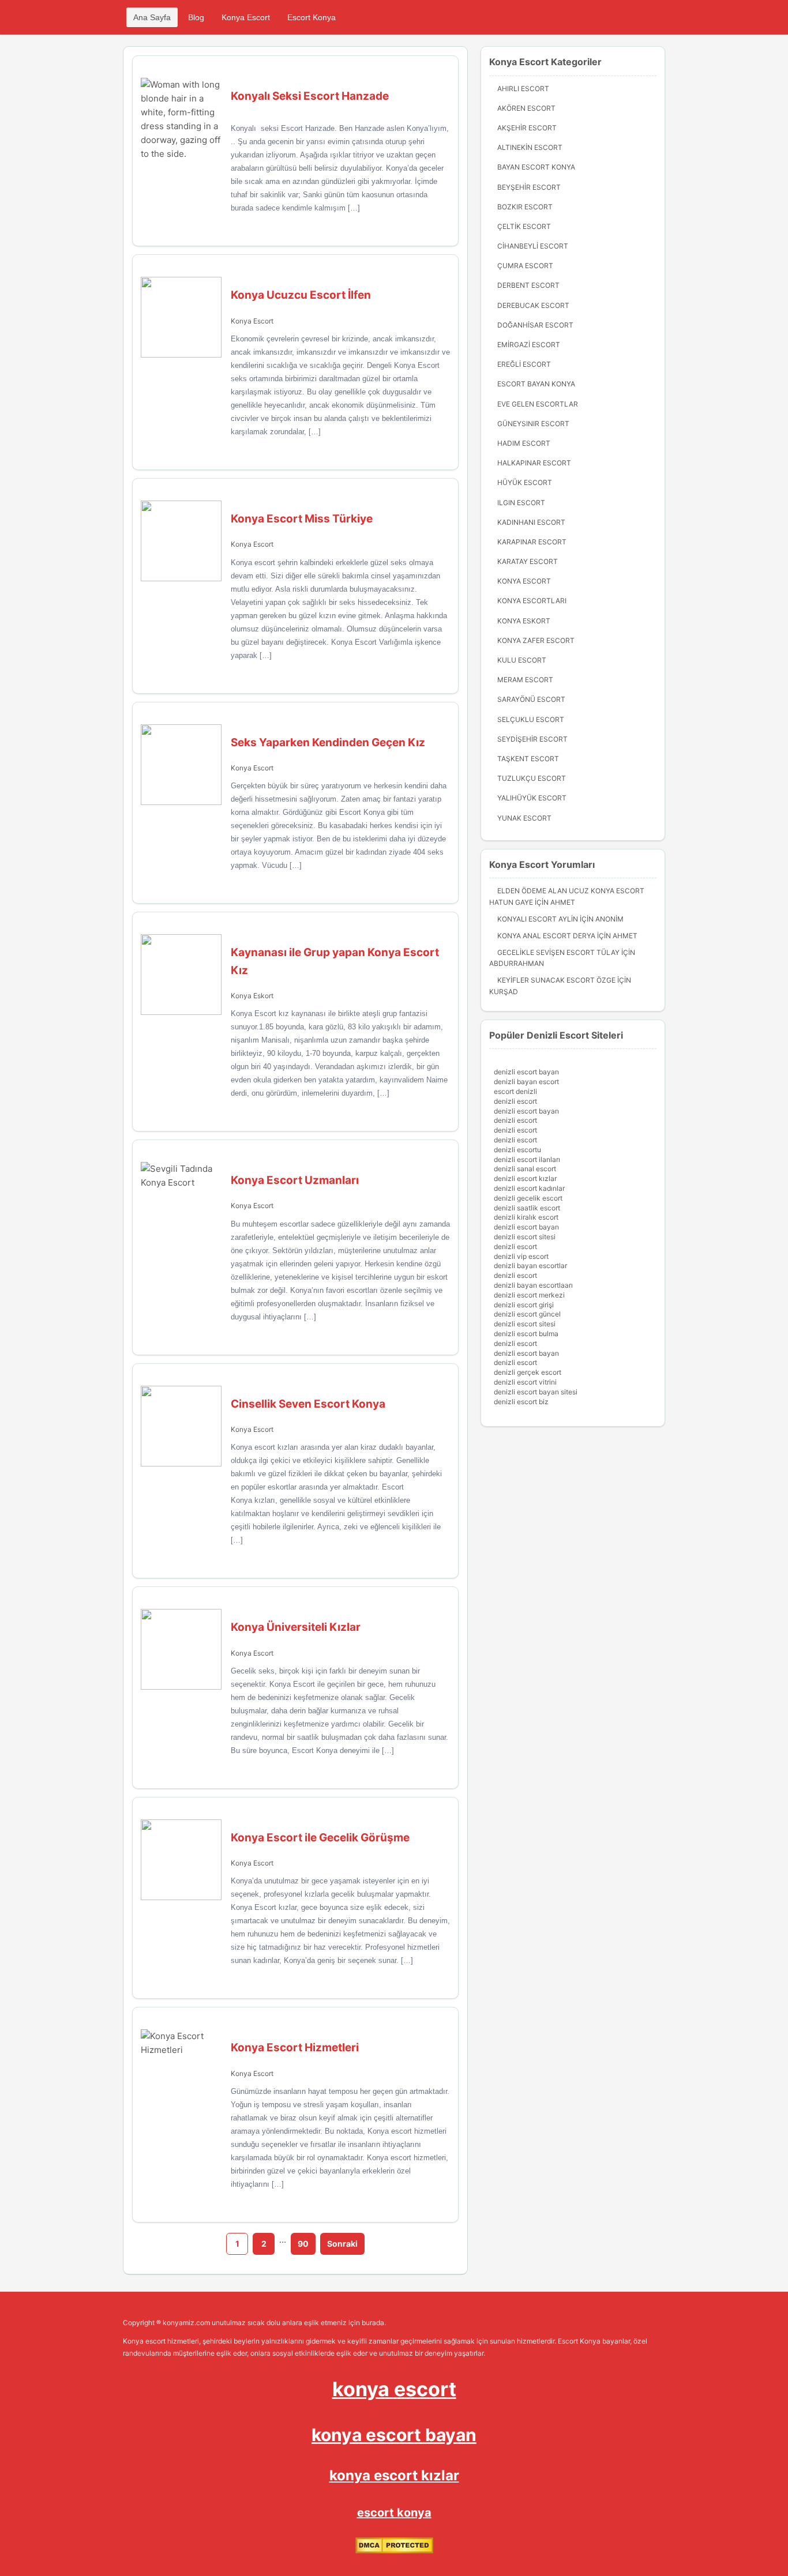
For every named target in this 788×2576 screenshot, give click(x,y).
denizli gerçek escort (528, 1372)
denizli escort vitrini (525, 1382)
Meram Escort (525, 680)
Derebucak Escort (533, 305)
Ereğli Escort (524, 364)
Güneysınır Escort (533, 424)
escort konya (394, 2513)
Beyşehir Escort (529, 187)
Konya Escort (246, 17)
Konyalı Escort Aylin (538, 919)
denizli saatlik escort (527, 1208)
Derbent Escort (528, 285)
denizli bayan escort (526, 1082)
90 (303, 2244)
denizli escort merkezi (529, 1295)
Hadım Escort (524, 443)
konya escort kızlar (394, 2475)
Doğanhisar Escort (535, 325)
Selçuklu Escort (531, 719)
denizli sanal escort (525, 1169)
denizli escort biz (521, 1402)
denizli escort (515, 1101)
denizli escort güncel (527, 1314)
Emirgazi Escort (529, 345)
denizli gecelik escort (528, 1198)
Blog (196, 17)
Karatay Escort (528, 561)
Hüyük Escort (525, 482)
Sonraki (342, 2244)
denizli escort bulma (526, 1334)
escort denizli (515, 1091)
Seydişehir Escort (532, 739)
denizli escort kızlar (525, 1178)
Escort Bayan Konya (536, 384)
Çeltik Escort (524, 226)
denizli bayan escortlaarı (533, 1285)
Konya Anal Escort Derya (546, 936)
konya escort (394, 2389)
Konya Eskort (252, 996)
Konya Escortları (532, 601)
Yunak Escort (524, 818)
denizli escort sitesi (525, 1237)
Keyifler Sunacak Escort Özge (556, 980)
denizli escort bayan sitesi (536, 1392)
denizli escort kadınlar (529, 1188)
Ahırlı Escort (523, 89)
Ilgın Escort (521, 503)
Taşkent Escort (528, 759)
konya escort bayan (394, 2435)
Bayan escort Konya (536, 167)
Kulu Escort (522, 660)
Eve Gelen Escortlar (538, 404)
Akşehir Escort (527, 128)
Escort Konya (312, 17)
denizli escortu (517, 1150)
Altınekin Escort (530, 147)
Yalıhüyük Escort (532, 798)
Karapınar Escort (532, 542)
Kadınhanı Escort (531, 522)
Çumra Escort (525, 266)
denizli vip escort (521, 1256)
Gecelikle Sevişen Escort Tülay (558, 952)
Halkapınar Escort (534, 463)
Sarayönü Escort (531, 699)
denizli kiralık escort (526, 1217)
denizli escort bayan (526, 1072)
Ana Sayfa (152, 17)
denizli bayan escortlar (530, 1266)
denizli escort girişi (524, 1305)
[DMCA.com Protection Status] (394, 2551)
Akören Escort (526, 108)
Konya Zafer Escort (536, 640)
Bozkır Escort (525, 207)
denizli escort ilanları (527, 1159)
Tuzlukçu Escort (532, 778)
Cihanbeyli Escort (533, 246)
